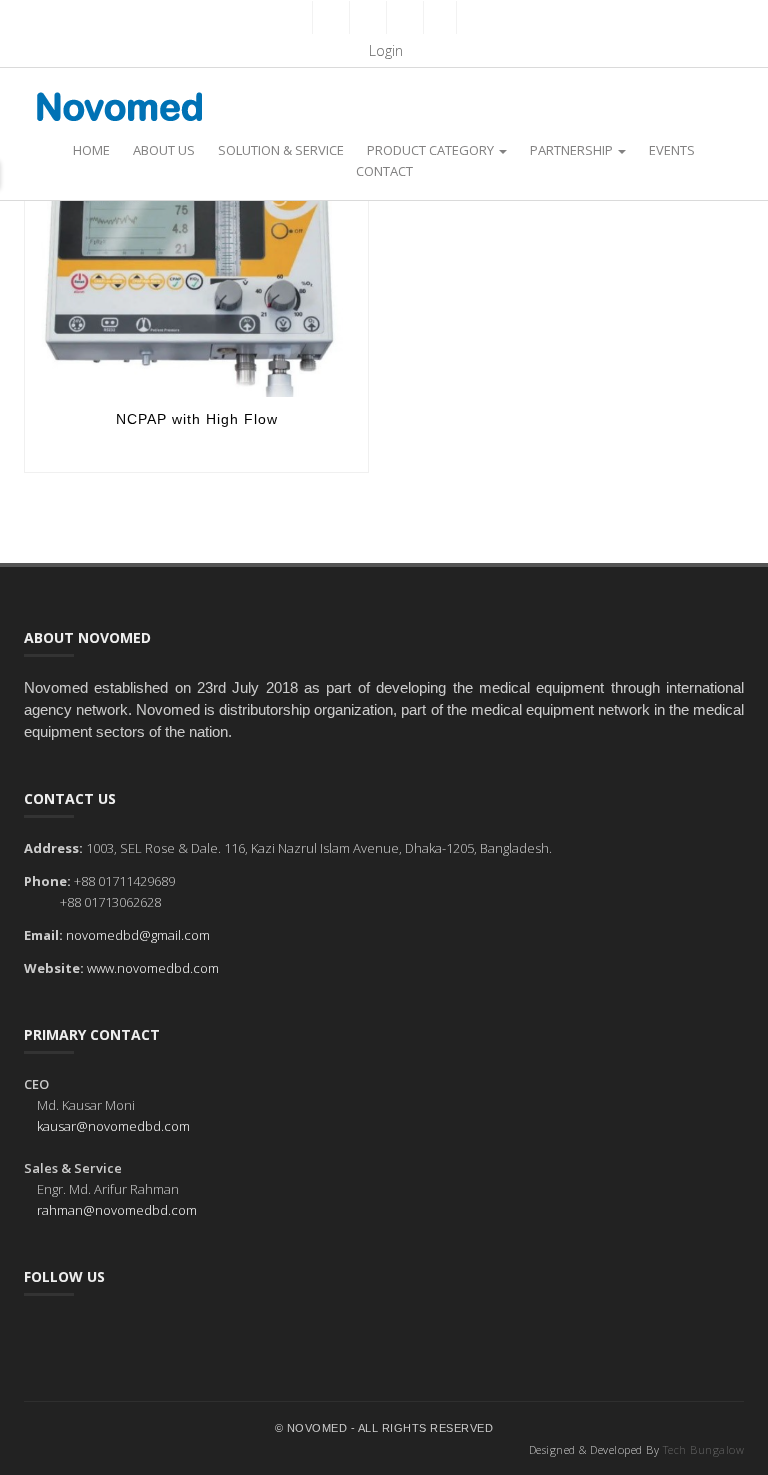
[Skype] (440, 17)
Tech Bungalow (704, 1449)
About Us (164, 150)
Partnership (573, 150)
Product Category (432, 150)
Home (91, 150)
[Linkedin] (403, 17)
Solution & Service (281, 150)
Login (384, 50)
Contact (384, 171)
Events (672, 150)
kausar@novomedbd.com (113, 1126)
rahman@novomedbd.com (117, 1210)
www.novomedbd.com (153, 968)
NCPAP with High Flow (197, 419)
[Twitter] (366, 17)
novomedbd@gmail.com (138, 935)
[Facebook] (329, 17)
